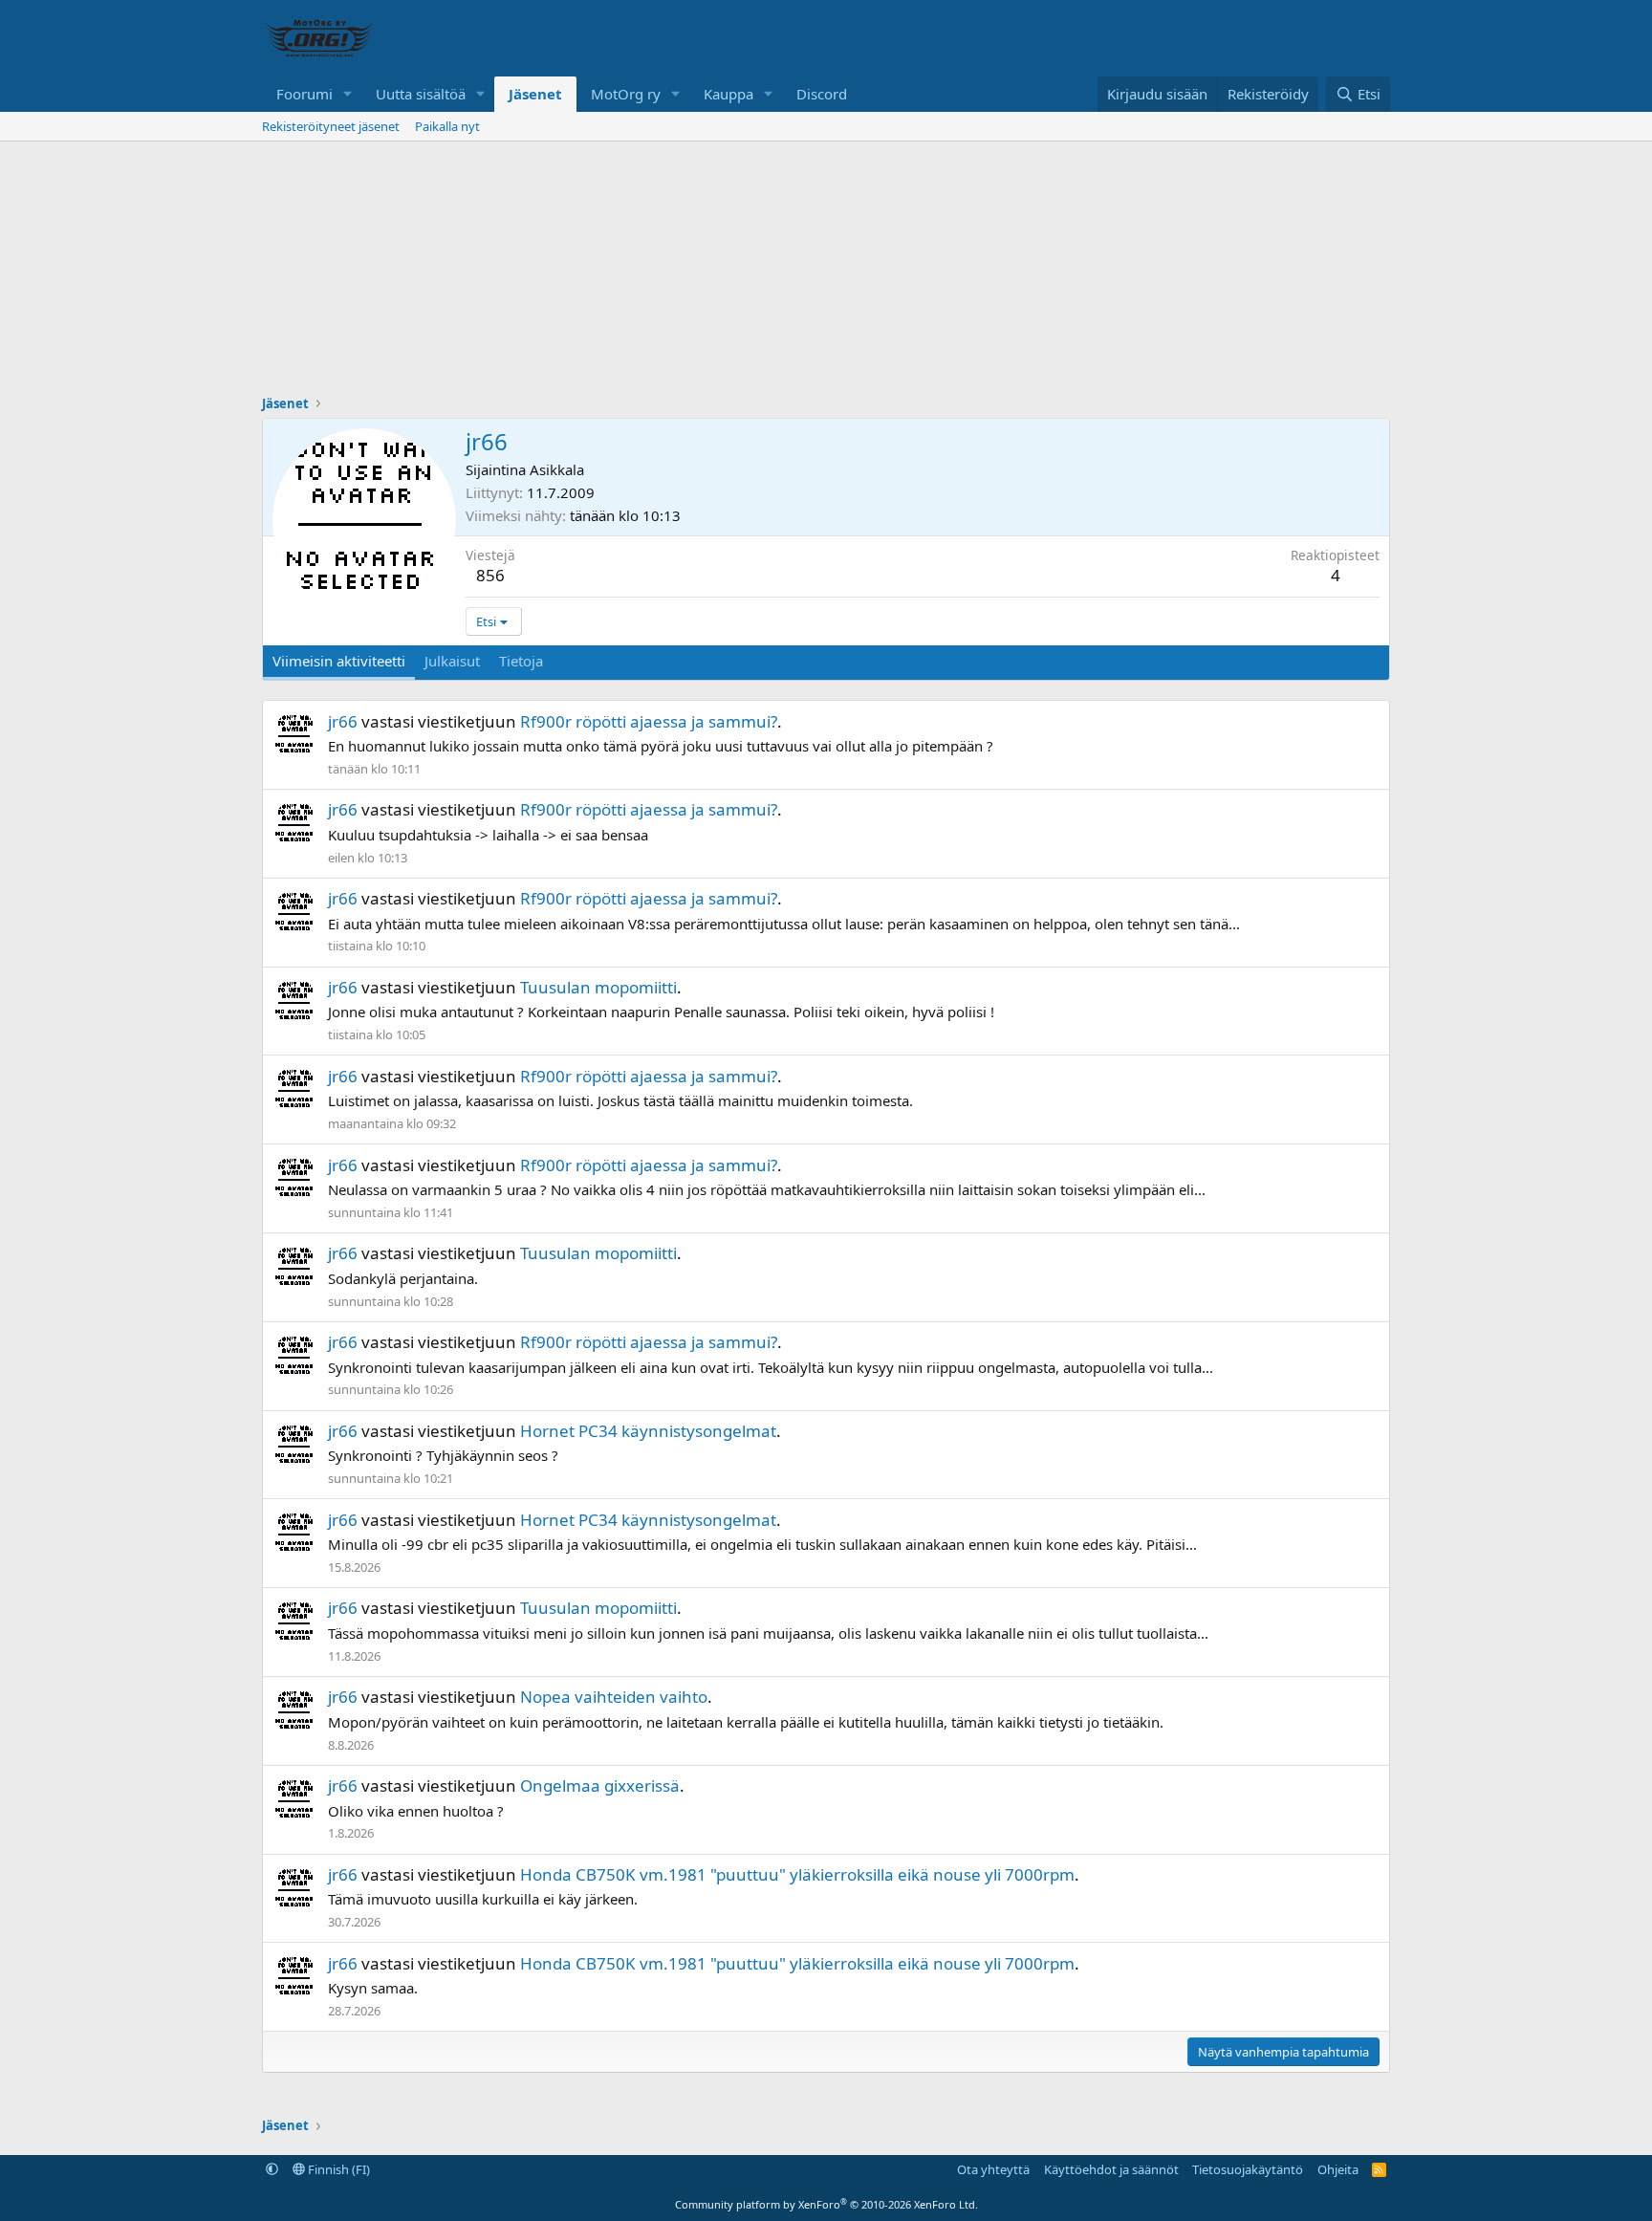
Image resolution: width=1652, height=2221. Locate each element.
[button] (348, 94)
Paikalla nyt (447, 126)
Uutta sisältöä (421, 94)
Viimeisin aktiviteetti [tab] (339, 661)
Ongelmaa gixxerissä (600, 1786)
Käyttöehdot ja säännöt (1111, 2169)
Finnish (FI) (337, 2169)
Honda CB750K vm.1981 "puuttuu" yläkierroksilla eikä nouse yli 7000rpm (797, 1874)
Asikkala (557, 469)
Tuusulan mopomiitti (598, 987)
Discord (822, 94)
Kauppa (728, 94)
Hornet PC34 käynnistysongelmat (648, 1431)
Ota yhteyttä (993, 2169)
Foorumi (304, 94)
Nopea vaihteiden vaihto (614, 1697)
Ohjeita (1338, 2169)
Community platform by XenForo (826, 2204)
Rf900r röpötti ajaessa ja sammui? (649, 721)
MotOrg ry (626, 94)
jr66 (343, 721)
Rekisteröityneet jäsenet (331, 126)
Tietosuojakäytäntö (1248, 2169)
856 (490, 575)
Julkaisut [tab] (452, 661)
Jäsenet (535, 94)
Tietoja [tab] (521, 661)
